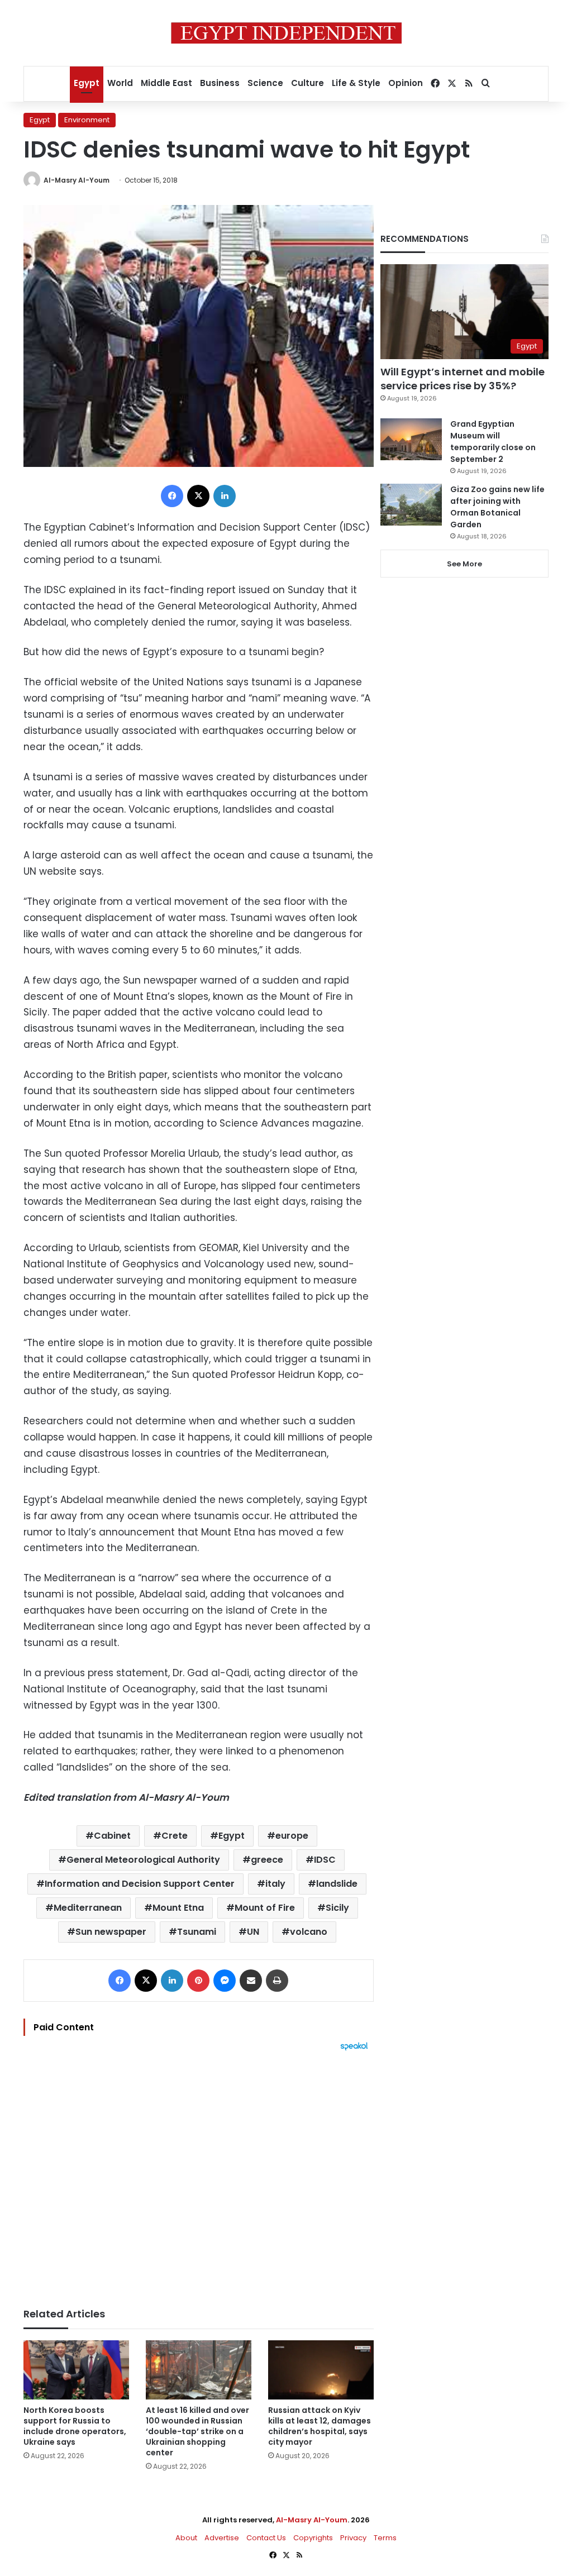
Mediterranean (88, 1908)
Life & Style (356, 83)
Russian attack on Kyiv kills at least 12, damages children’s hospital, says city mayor (320, 2426)
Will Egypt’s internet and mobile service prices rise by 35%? (463, 379)
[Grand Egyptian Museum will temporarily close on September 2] (411, 439)
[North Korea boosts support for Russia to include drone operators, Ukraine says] (76, 2370)
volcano (309, 1932)
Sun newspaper (111, 1932)
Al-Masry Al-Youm (77, 180)
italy (275, 1884)
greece (267, 1860)
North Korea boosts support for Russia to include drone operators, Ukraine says (75, 2426)
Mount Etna (178, 1908)
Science (265, 83)
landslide (337, 1884)
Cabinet (112, 1836)
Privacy (353, 2538)
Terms (385, 2538)
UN (253, 1932)
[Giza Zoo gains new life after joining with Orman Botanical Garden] (411, 505)
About (186, 2538)
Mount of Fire (265, 1908)
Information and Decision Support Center (140, 1884)
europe (292, 1836)
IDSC (325, 1860)
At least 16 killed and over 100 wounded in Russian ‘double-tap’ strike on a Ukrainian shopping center (197, 2431)
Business (220, 83)
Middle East (166, 83)
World (120, 83)
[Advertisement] (199, 2174)
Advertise (222, 2538)
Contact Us (266, 2538)
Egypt (87, 83)
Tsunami (197, 1932)
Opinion (406, 83)
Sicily (337, 1908)
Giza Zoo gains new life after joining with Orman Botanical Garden (497, 507)
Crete (175, 1836)
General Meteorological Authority (143, 1860)
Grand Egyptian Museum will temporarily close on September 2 (493, 442)
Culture (308, 83)
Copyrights (313, 2538)
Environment (87, 120)
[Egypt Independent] (286, 33)
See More (464, 564)
